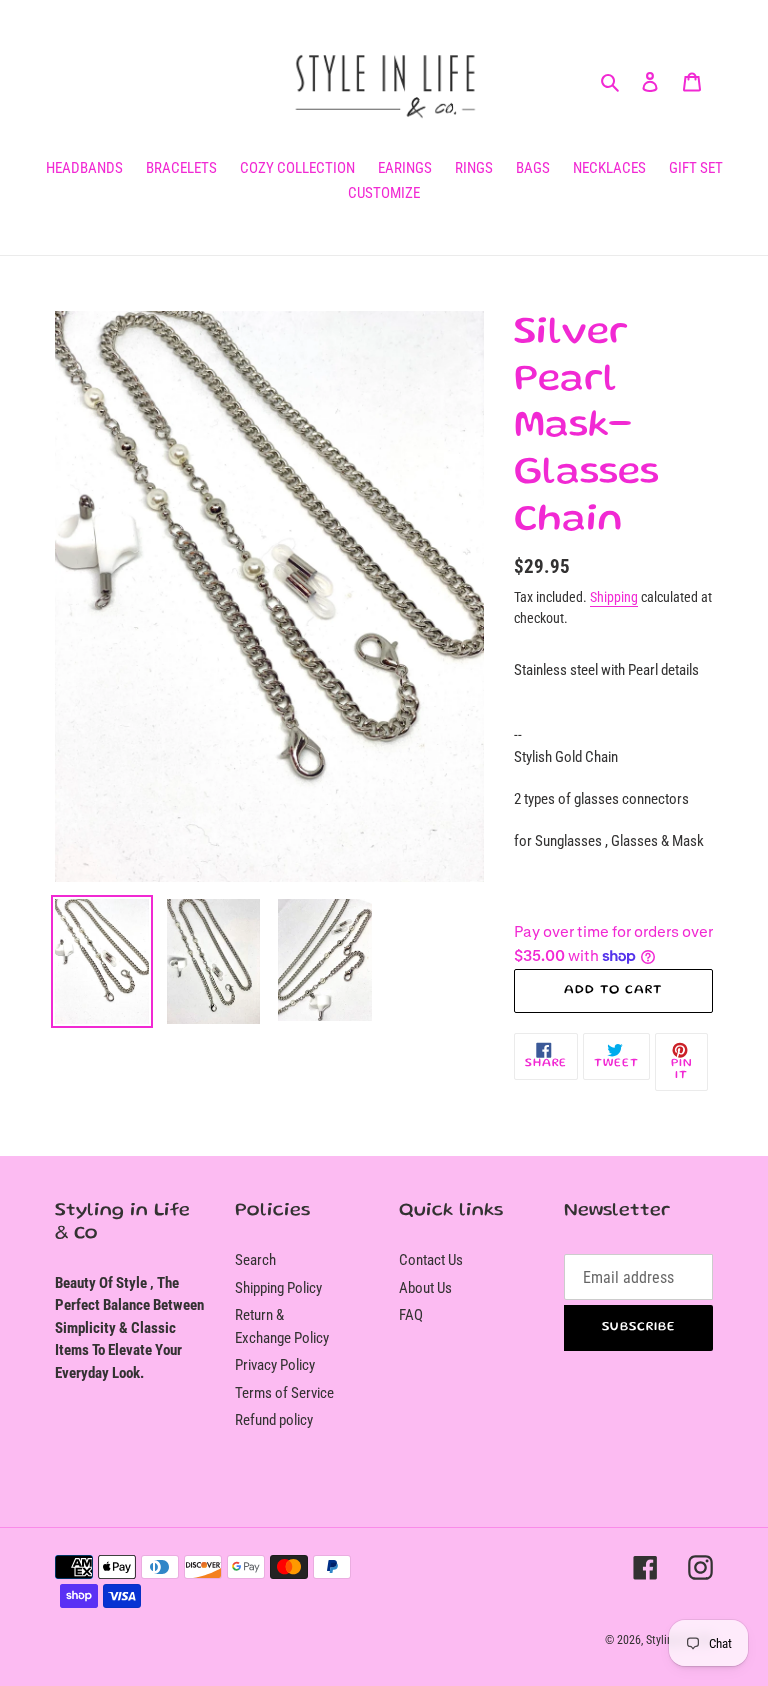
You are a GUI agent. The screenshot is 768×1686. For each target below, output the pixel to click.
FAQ (411, 1315)
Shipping (614, 597)
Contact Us (431, 1260)
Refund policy (274, 1420)
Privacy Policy (275, 1365)
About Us (425, 1288)
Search (255, 1260)
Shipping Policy (278, 1288)
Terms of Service (284, 1393)
